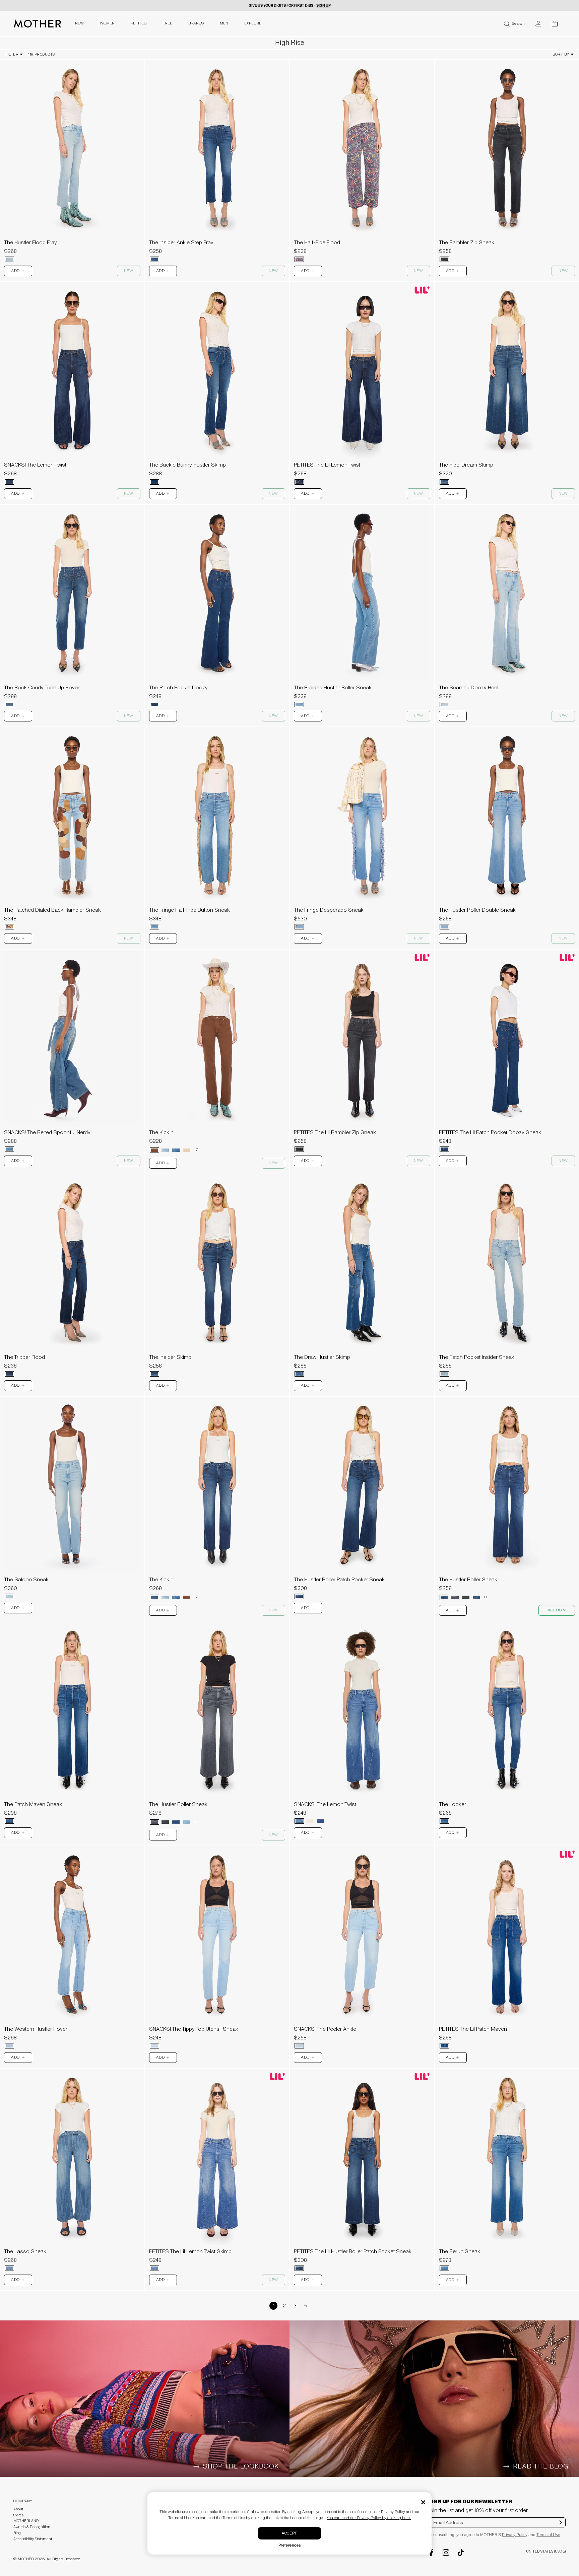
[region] (72, 148)
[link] (72, 163)
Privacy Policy (515, 2535)
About (18, 2509)
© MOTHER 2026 (29, 2559)
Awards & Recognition (32, 2527)
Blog (17, 2533)
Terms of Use (548, 2535)
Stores (18, 2515)
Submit (561, 2527)
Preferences (290, 2545)
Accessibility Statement (33, 2539)
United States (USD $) (546, 2551)
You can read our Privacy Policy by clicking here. (369, 2518)
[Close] (423, 2502)
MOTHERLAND (26, 2521)
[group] (72, 148)
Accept (289, 2533)
